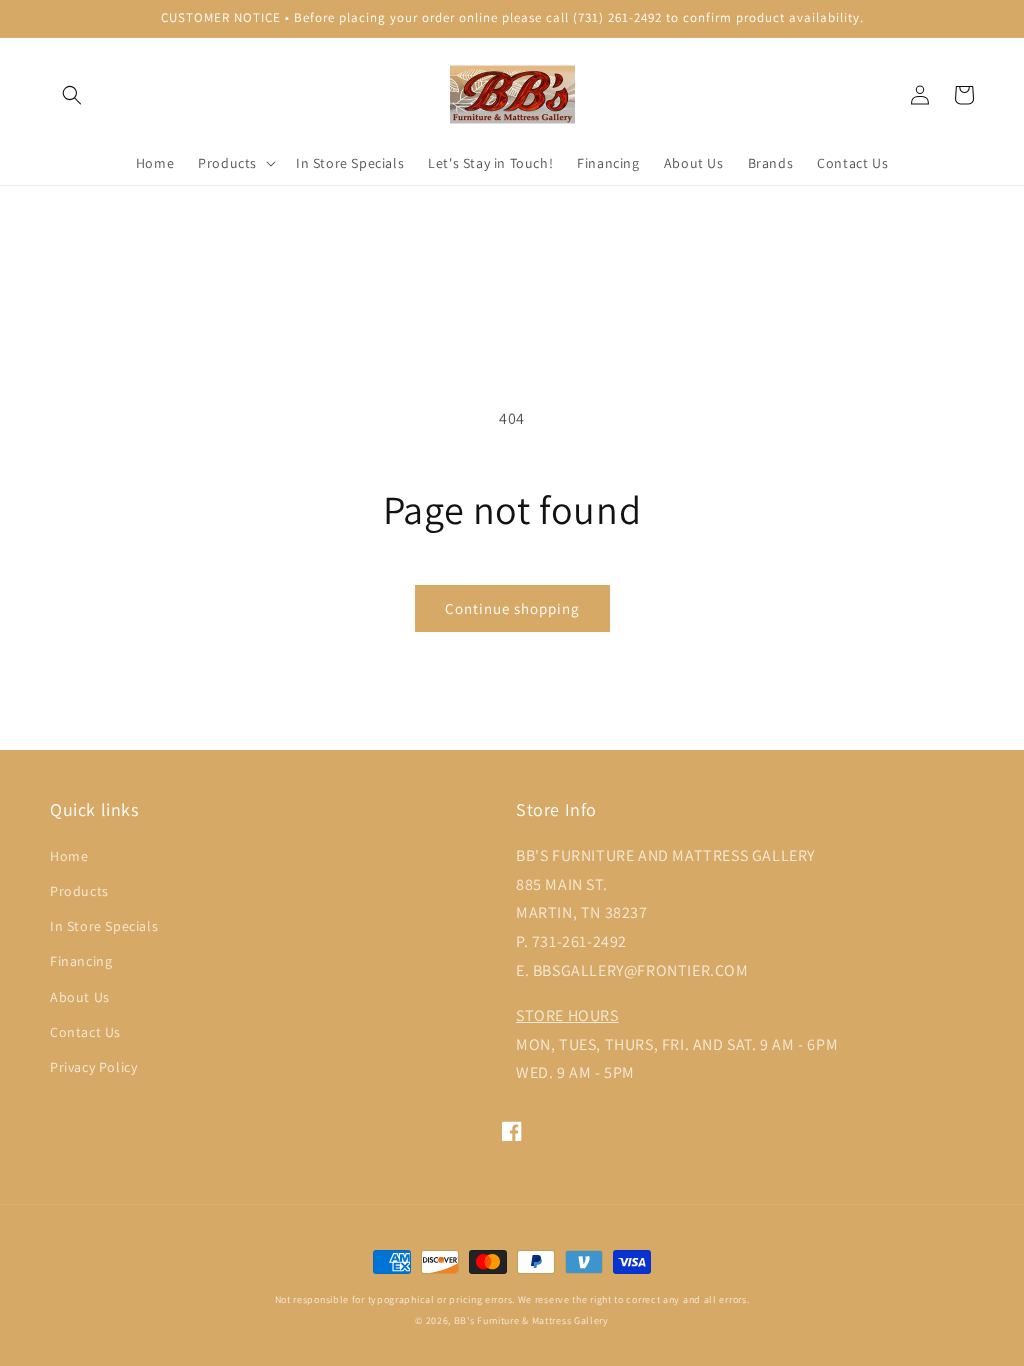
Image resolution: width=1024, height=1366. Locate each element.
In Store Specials (104, 926)
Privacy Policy (93, 1067)
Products (79, 891)
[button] (72, 95)
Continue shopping (512, 608)
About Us (80, 997)
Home (69, 856)
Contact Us (85, 1032)
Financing (81, 961)
